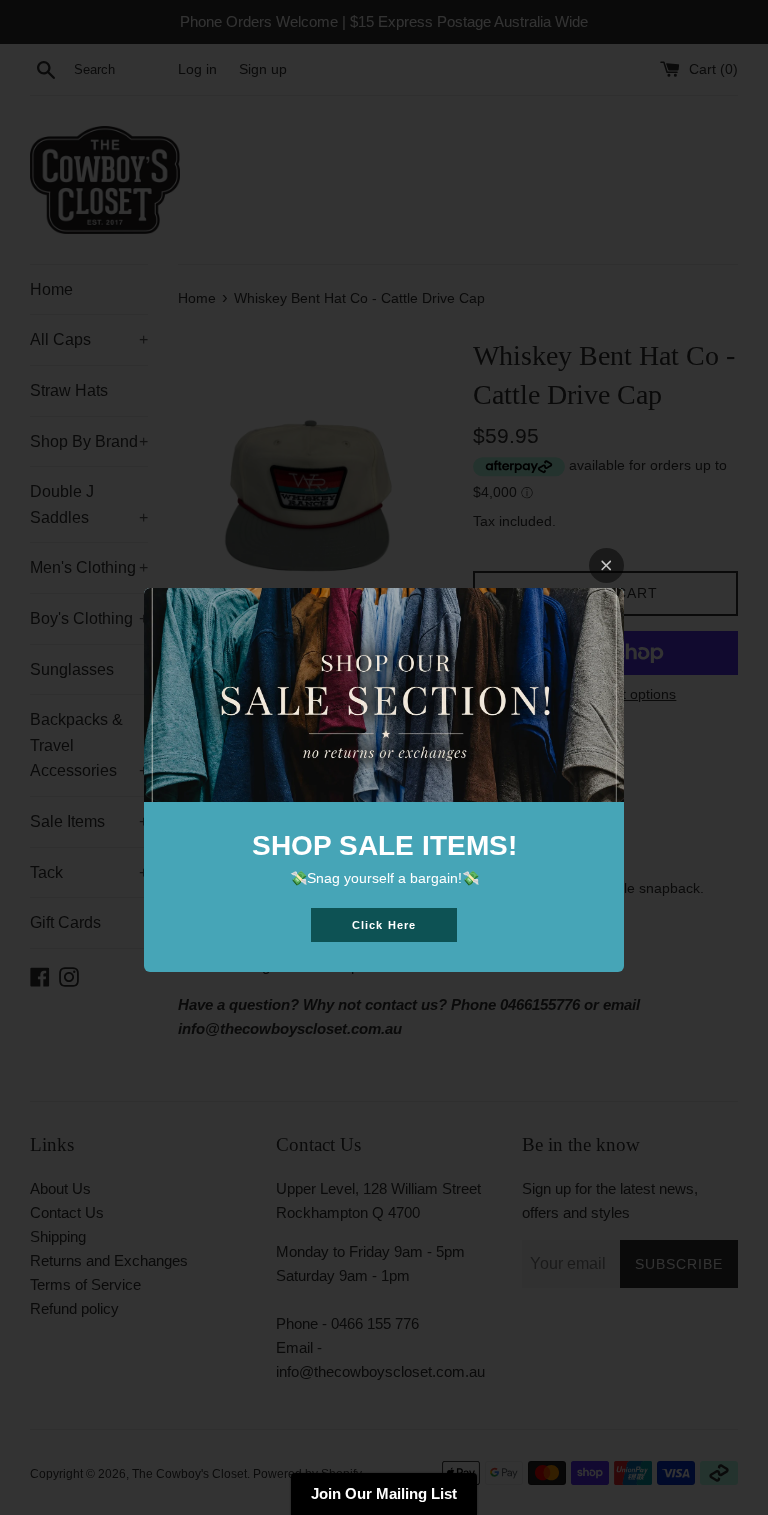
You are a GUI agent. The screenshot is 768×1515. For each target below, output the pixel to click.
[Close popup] (606, 565)
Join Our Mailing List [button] (384, 1493)
